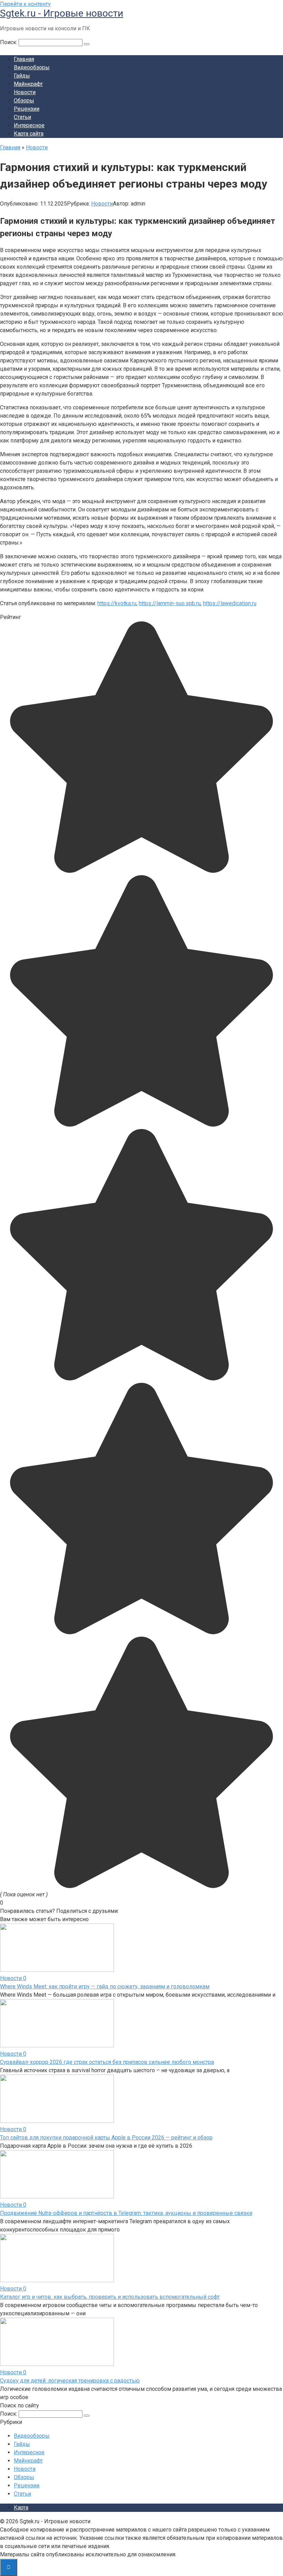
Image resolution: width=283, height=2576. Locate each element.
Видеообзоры (32, 67)
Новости (25, 92)
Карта (21, 2508)
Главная (24, 59)
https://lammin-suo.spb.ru (170, 603)
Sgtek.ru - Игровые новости (62, 13)
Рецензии (27, 109)
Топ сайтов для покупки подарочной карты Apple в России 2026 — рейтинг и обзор (106, 2138)
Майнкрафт (28, 84)
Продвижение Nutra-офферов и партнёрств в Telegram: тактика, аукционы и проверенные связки (126, 2213)
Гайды (22, 76)
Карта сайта (29, 134)
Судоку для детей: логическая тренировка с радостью (70, 2381)
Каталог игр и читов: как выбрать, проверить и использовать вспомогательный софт (110, 2297)
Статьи (22, 117)
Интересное (29, 125)
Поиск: (9, 42)
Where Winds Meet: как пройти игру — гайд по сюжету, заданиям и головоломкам (105, 1986)
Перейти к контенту (25, 4)
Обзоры (24, 101)
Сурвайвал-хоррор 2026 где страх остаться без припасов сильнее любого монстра (107, 2062)
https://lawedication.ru (230, 603)
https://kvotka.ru (117, 603)
